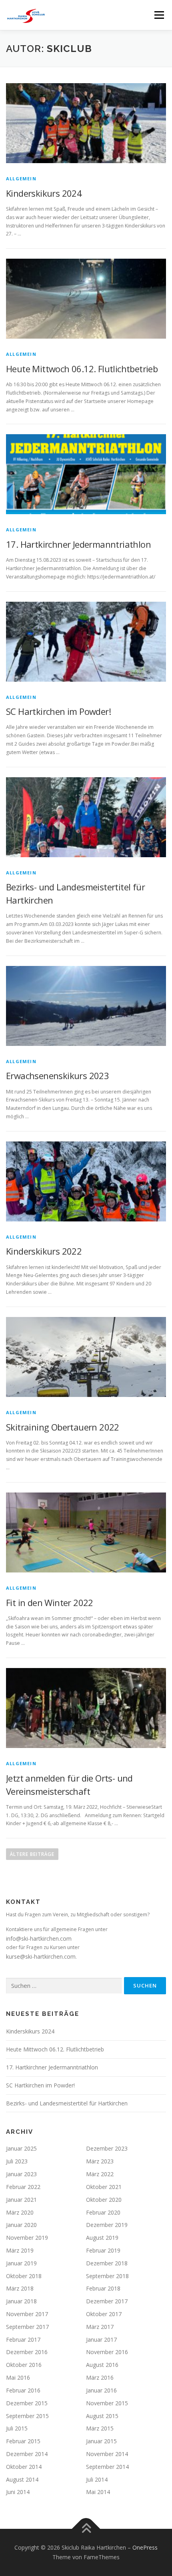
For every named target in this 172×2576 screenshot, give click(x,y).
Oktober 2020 (104, 2200)
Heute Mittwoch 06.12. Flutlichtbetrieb (82, 369)
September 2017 (27, 2327)
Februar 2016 (23, 2390)
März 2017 (100, 2327)
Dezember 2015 (27, 2403)
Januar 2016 (101, 2390)
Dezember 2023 (107, 2148)
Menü (159, 15)
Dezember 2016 (27, 2352)
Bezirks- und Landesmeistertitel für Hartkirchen (67, 2103)
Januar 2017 (101, 2340)
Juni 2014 (18, 2492)
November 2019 (27, 2238)
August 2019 (102, 2238)
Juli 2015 (17, 2428)
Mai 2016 (18, 2377)
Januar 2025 (21, 2148)
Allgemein (21, 179)
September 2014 (107, 2467)
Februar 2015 (23, 2441)
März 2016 (100, 2377)
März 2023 (100, 2161)
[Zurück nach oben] (86, 2529)
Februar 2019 (103, 2250)
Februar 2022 (23, 2187)
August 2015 (102, 2416)
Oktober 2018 (24, 2276)
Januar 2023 (21, 2174)
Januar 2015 (101, 2441)
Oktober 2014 (24, 2467)
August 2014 (22, 2479)
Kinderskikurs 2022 (44, 1251)
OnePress (145, 2547)
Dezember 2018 (107, 2263)
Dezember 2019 (107, 2225)
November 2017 (27, 2314)
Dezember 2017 (107, 2301)
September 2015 (27, 2416)
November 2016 (107, 2352)
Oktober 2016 (24, 2365)
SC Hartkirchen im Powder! (58, 711)
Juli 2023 (17, 2161)
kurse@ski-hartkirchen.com (41, 1956)
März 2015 (100, 2428)
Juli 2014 (97, 2479)
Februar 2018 (103, 2288)
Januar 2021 (21, 2200)
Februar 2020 (103, 2212)
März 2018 (20, 2288)
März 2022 (100, 2174)
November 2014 (107, 2454)
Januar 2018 (21, 2301)
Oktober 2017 (104, 2314)
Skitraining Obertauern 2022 (63, 1427)
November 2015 (107, 2403)
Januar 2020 (21, 2225)
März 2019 (20, 2250)
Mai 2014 (98, 2492)
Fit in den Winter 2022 (50, 1602)
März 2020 (20, 2212)
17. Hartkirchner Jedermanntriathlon (78, 544)
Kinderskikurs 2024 (44, 193)
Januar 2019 (21, 2263)
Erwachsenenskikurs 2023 (57, 1075)
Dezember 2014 (27, 2454)
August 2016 (102, 2365)
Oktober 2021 (104, 2187)
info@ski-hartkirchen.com (39, 1938)
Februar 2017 (23, 2340)
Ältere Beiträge (32, 1854)
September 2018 (107, 2276)
